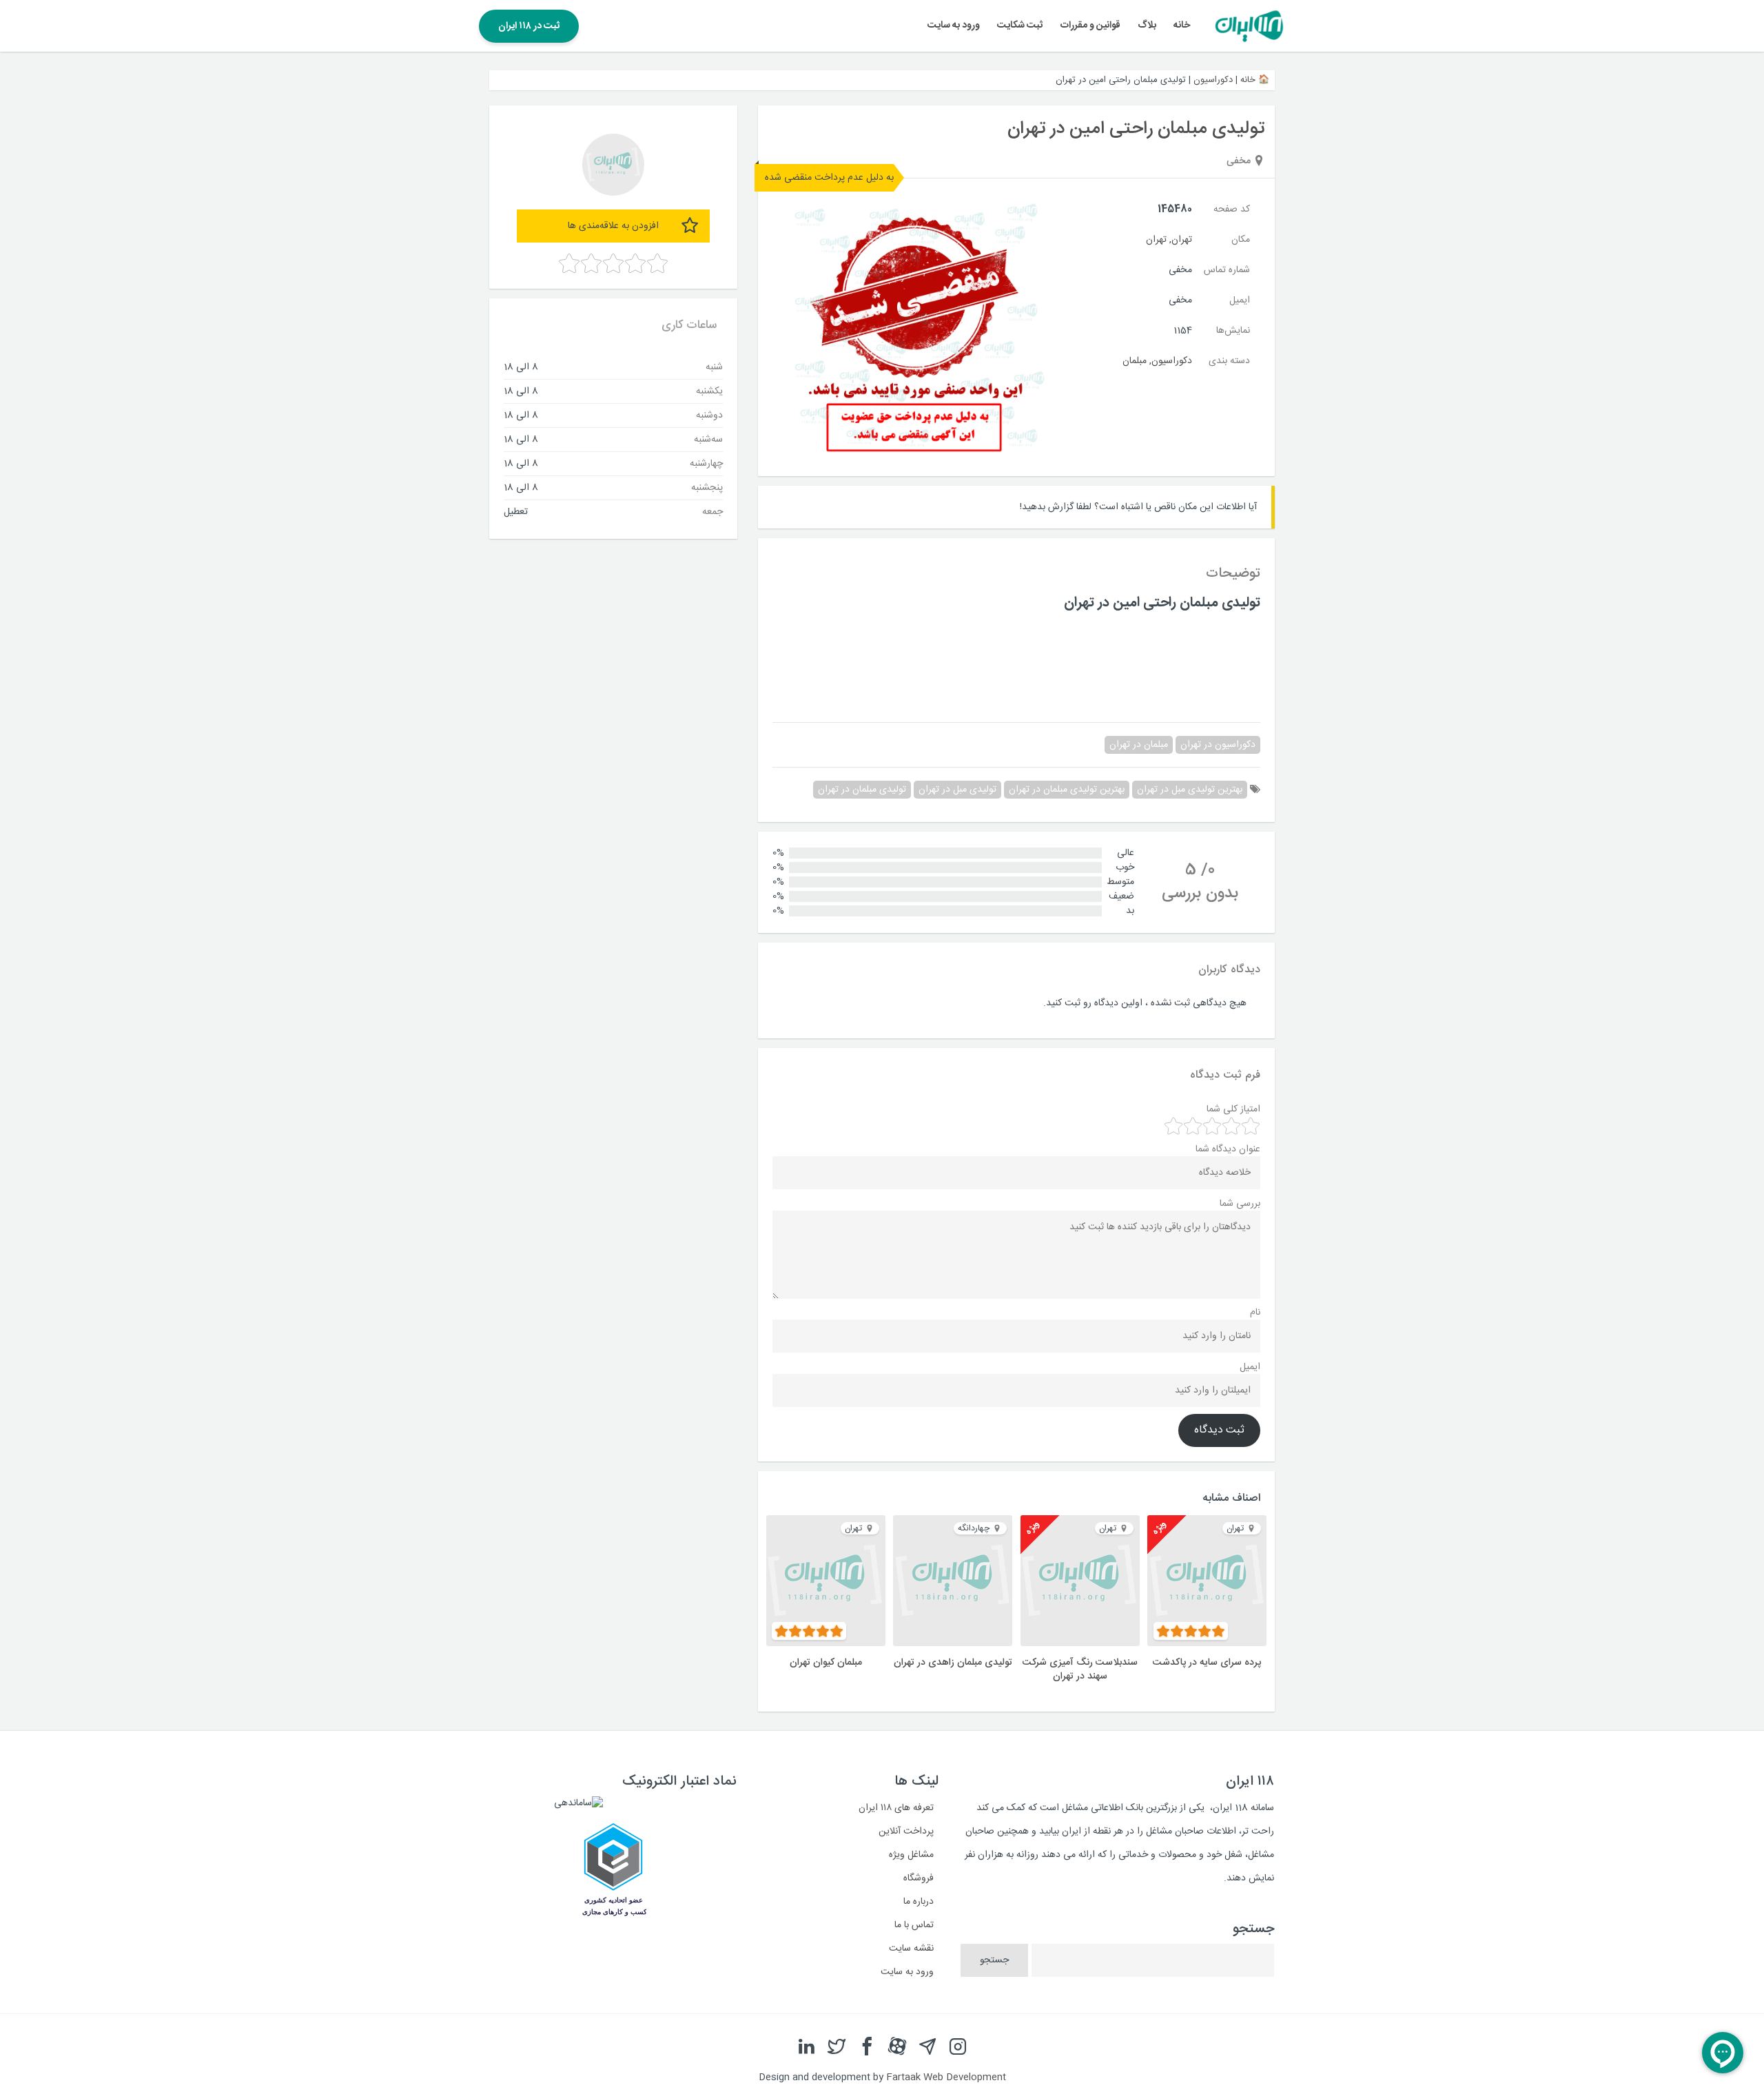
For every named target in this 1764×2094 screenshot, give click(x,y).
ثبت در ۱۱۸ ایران (529, 26)
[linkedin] (806, 2047)
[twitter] (837, 2047)
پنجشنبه (707, 487)
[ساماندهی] (578, 1803)
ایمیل (1240, 300)
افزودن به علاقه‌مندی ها (613, 226)
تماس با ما (914, 1925)
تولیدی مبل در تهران (957, 790)
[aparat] (897, 2047)
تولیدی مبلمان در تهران (862, 790)
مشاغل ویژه (911, 1855)
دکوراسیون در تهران (1218, 745)
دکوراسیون (1213, 80)
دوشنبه (709, 415)
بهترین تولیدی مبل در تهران (1190, 790)
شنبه (714, 367)
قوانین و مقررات (1090, 25)
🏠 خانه (1255, 80)
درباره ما (919, 1902)
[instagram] (958, 2047)
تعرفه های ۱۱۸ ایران (896, 1808)
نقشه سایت (911, 1949)
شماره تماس (1227, 270)
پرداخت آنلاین (906, 1831)
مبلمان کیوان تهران (826, 1663)
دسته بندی (1229, 361)
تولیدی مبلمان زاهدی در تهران (953, 1663)
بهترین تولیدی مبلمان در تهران (1067, 790)
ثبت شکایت (1020, 25)
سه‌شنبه (708, 439)
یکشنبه (709, 391)
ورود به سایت (954, 25)
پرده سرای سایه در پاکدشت (1207, 1663)
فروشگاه (919, 1878)
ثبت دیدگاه (1219, 1430)
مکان (1241, 240)
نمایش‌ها (1233, 331)
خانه (1182, 25)
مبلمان (1135, 361)
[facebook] (867, 2047)
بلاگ (1147, 25)
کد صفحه (1232, 209)
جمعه (712, 511)
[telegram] (927, 2047)
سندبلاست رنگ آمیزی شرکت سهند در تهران (1080, 1670)
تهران (1182, 240)
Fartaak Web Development (946, 2077)
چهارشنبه (706, 463)
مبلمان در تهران (1139, 745)
